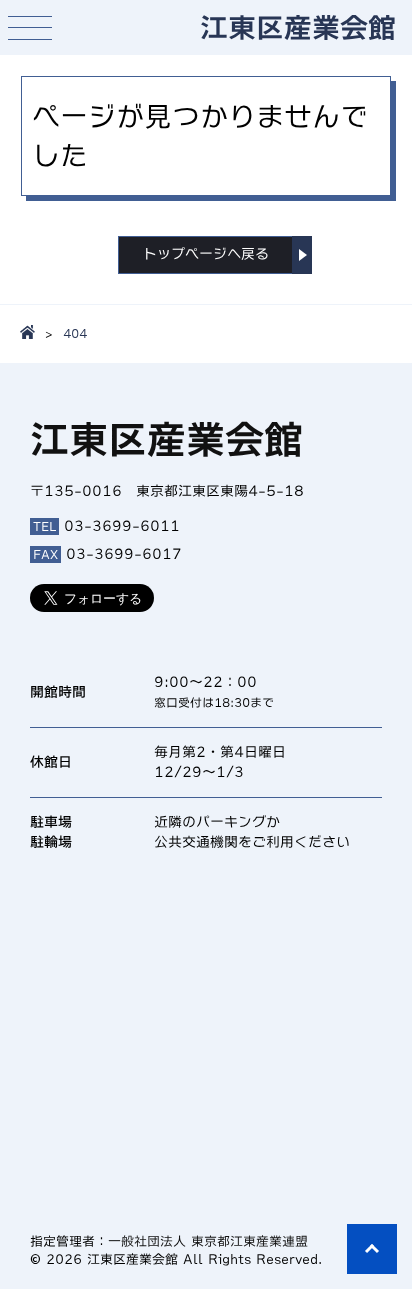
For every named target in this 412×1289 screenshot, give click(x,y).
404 (75, 333)
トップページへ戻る (206, 254)
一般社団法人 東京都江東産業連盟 (208, 1241)
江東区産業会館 (298, 27)
